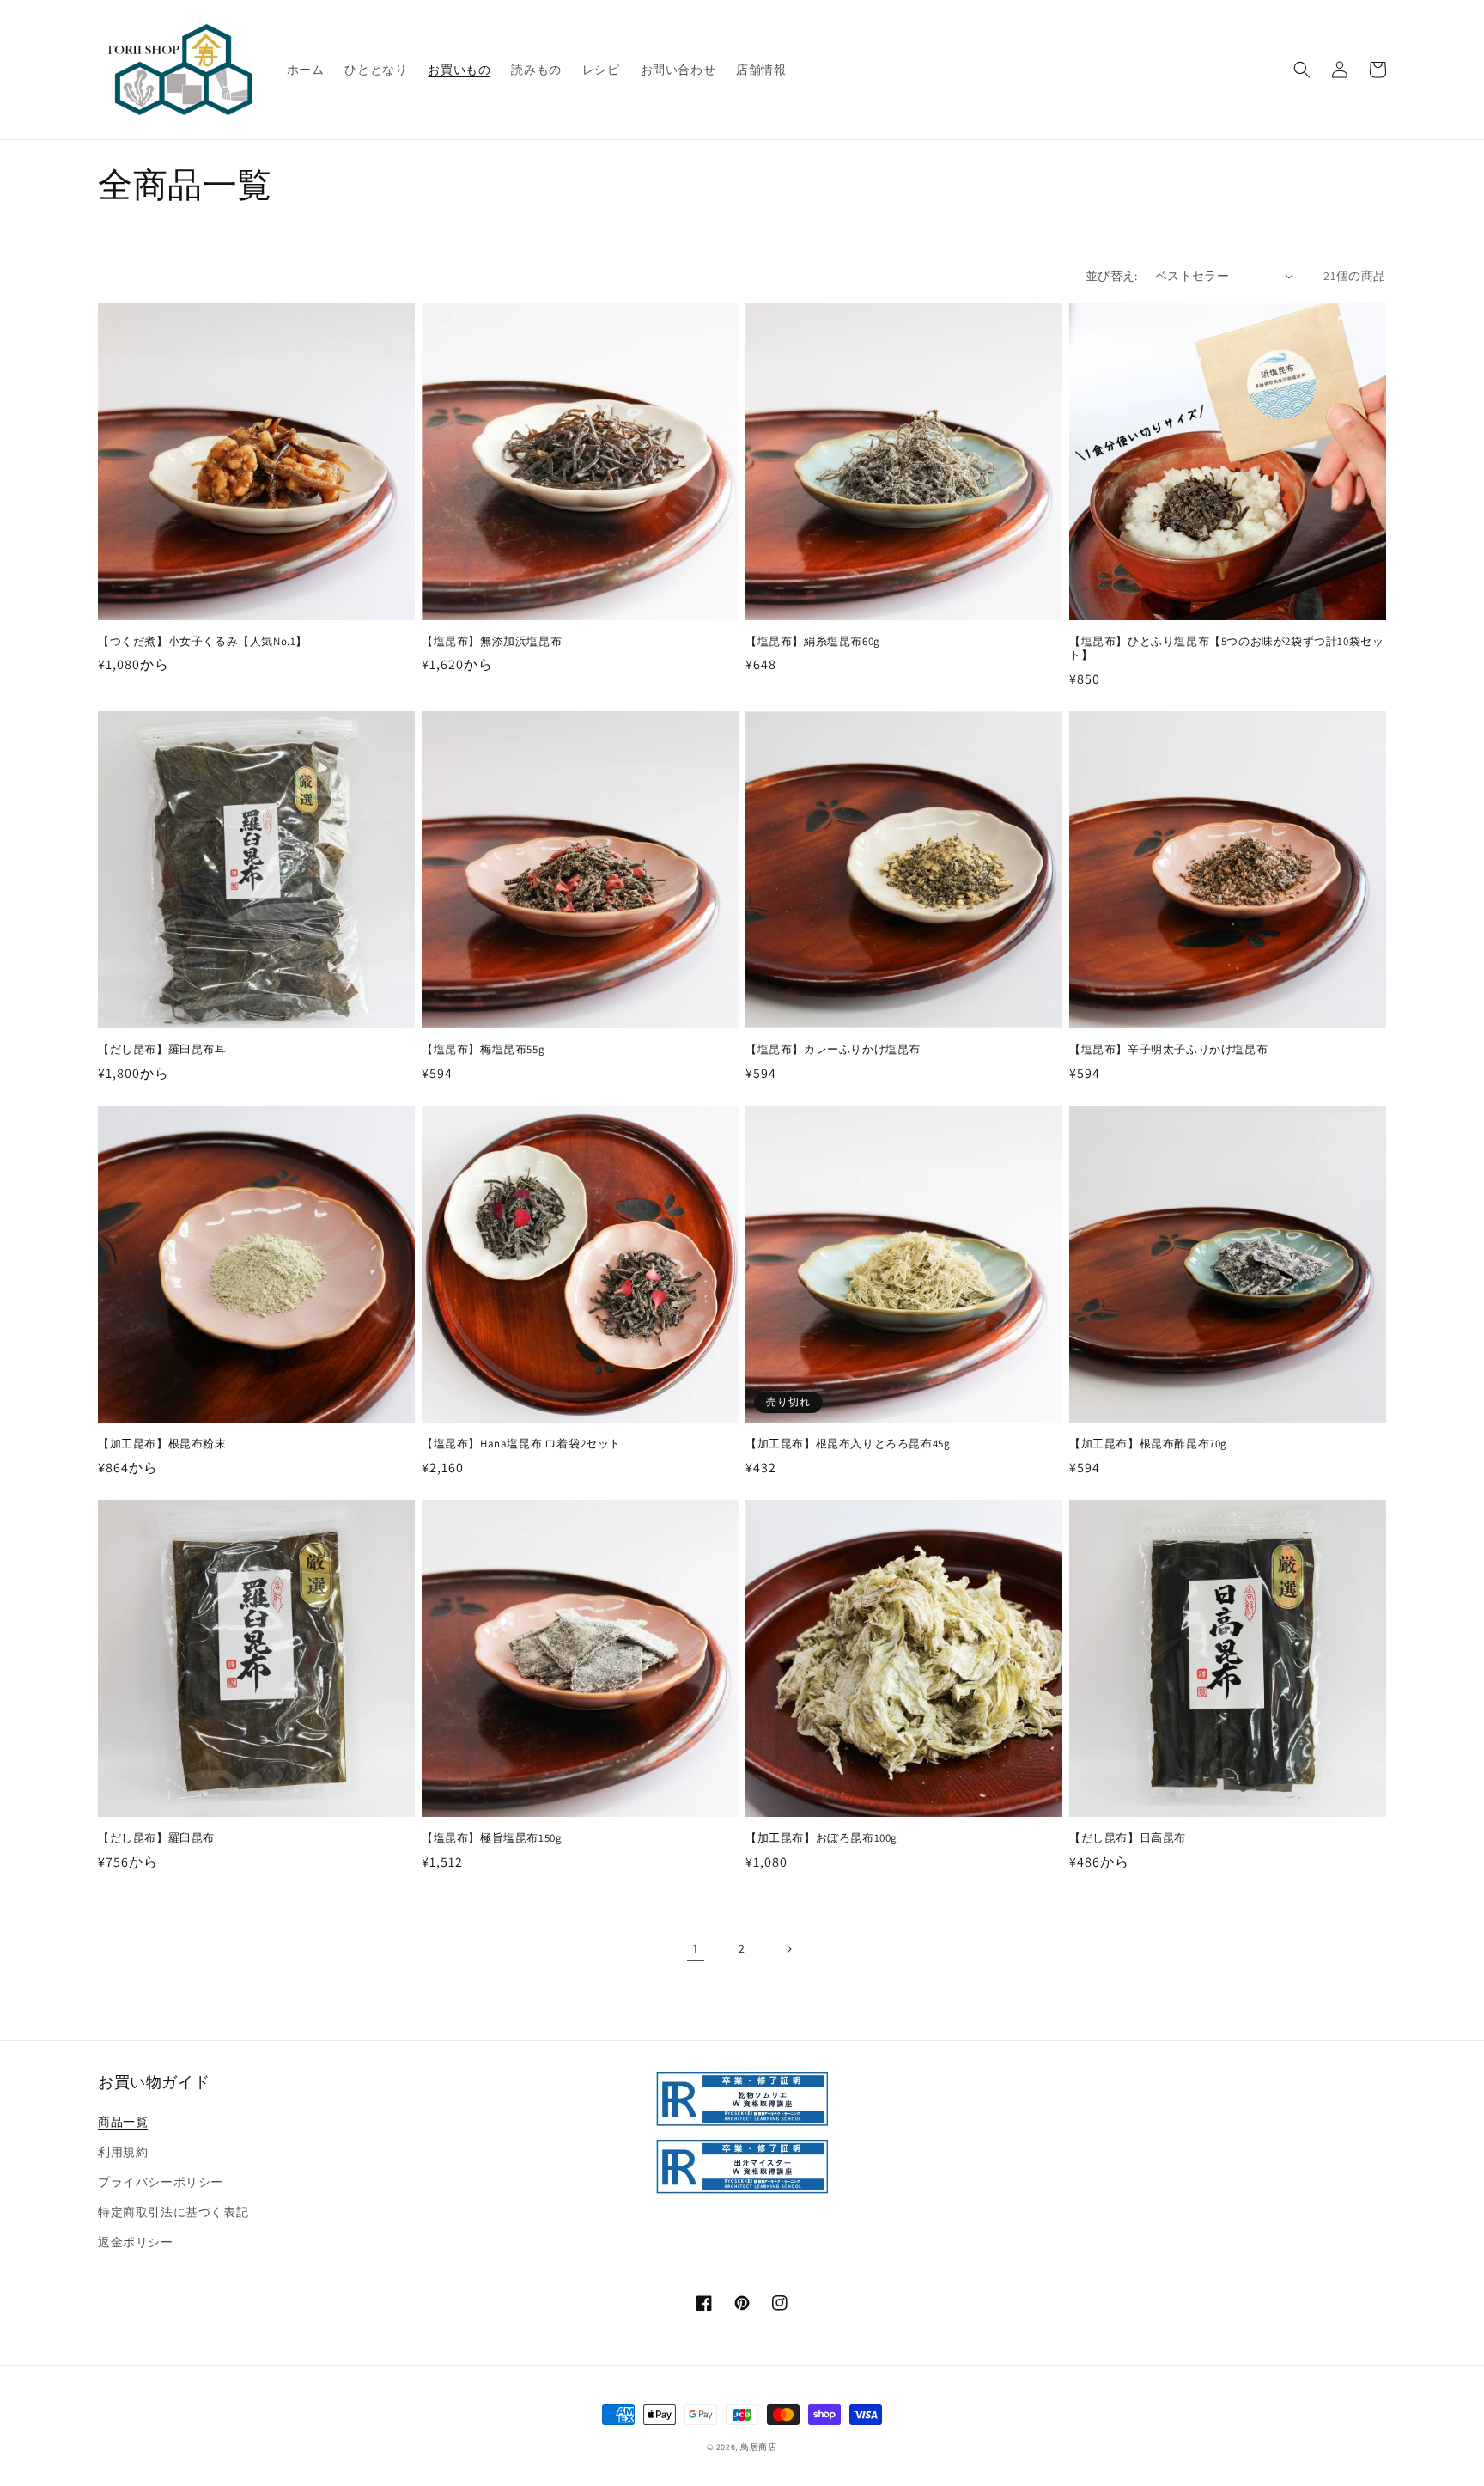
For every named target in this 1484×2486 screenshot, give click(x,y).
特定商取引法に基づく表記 (173, 2212)
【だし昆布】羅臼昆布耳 (162, 1050)
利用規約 (123, 2152)
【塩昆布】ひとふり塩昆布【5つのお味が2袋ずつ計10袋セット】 (1226, 649)
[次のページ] (788, 1949)
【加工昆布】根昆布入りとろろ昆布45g (848, 1444)
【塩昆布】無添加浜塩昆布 (492, 642)
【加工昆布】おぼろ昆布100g (821, 1838)
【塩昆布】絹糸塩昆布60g (813, 642)
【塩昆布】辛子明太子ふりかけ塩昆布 (1168, 1050)
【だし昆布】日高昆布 (1128, 1838)
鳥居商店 (759, 2447)
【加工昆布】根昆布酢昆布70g (1148, 1444)
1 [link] (696, 1949)
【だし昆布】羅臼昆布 (156, 1838)
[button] (1302, 70)
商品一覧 (123, 2122)
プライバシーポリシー (161, 2182)
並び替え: (1112, 276)
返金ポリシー (136, 2242)
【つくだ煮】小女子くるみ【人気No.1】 (203, 642)
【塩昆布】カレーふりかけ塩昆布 (833, 1050)
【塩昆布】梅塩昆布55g (483, 1050)
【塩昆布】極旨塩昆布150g (492, 1838)
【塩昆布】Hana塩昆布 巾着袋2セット (521, 1444)
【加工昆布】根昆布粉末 (162, 1444)
